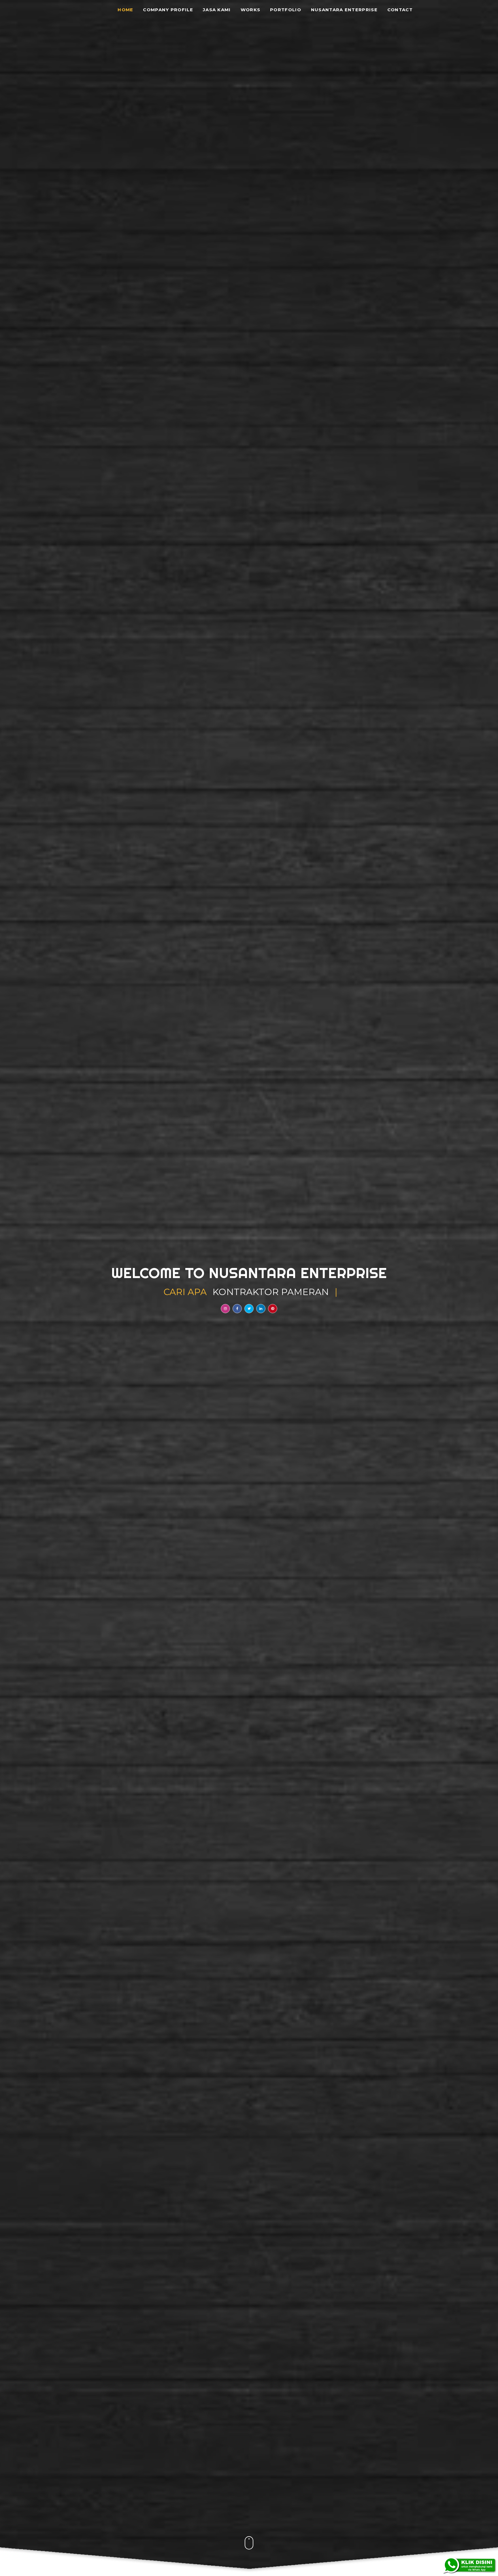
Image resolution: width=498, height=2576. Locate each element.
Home (125, 10)
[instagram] (225, 1309)
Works (251, 10)
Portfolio (286, 10)
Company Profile (168, 10)
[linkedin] (261, 1309)
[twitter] (249, 1309)
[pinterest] (273, 1309)
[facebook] (237, 1309)
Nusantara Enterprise (344, 10)
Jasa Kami (217, 10)
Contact (400, 10)
